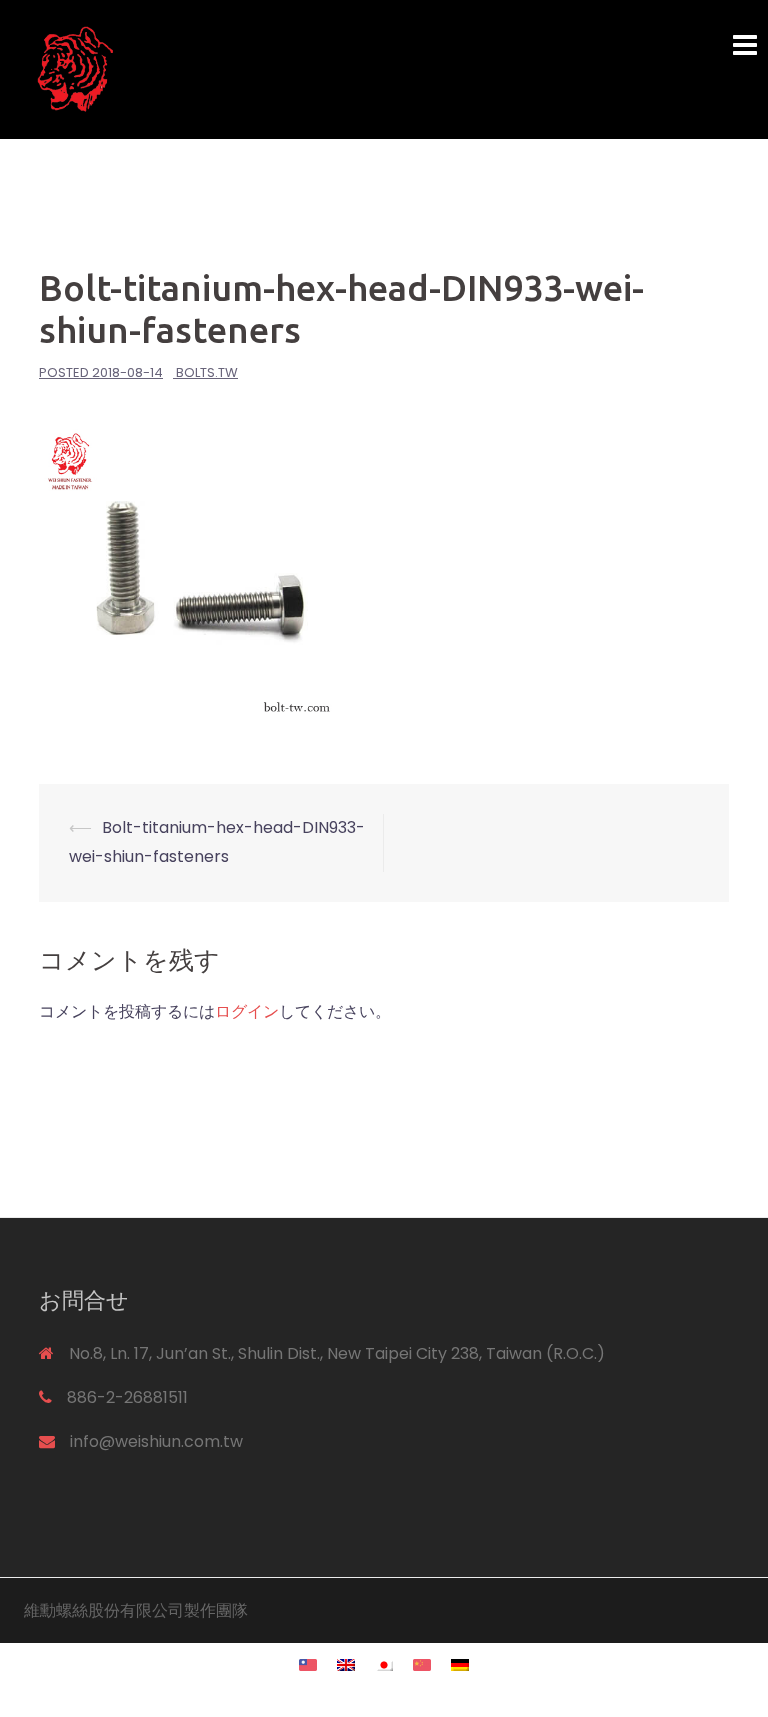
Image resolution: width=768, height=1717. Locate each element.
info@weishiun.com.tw (156, 1441)
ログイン (247, 1011)
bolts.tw (207, 372)
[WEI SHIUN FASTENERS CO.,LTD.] (259, 68)
